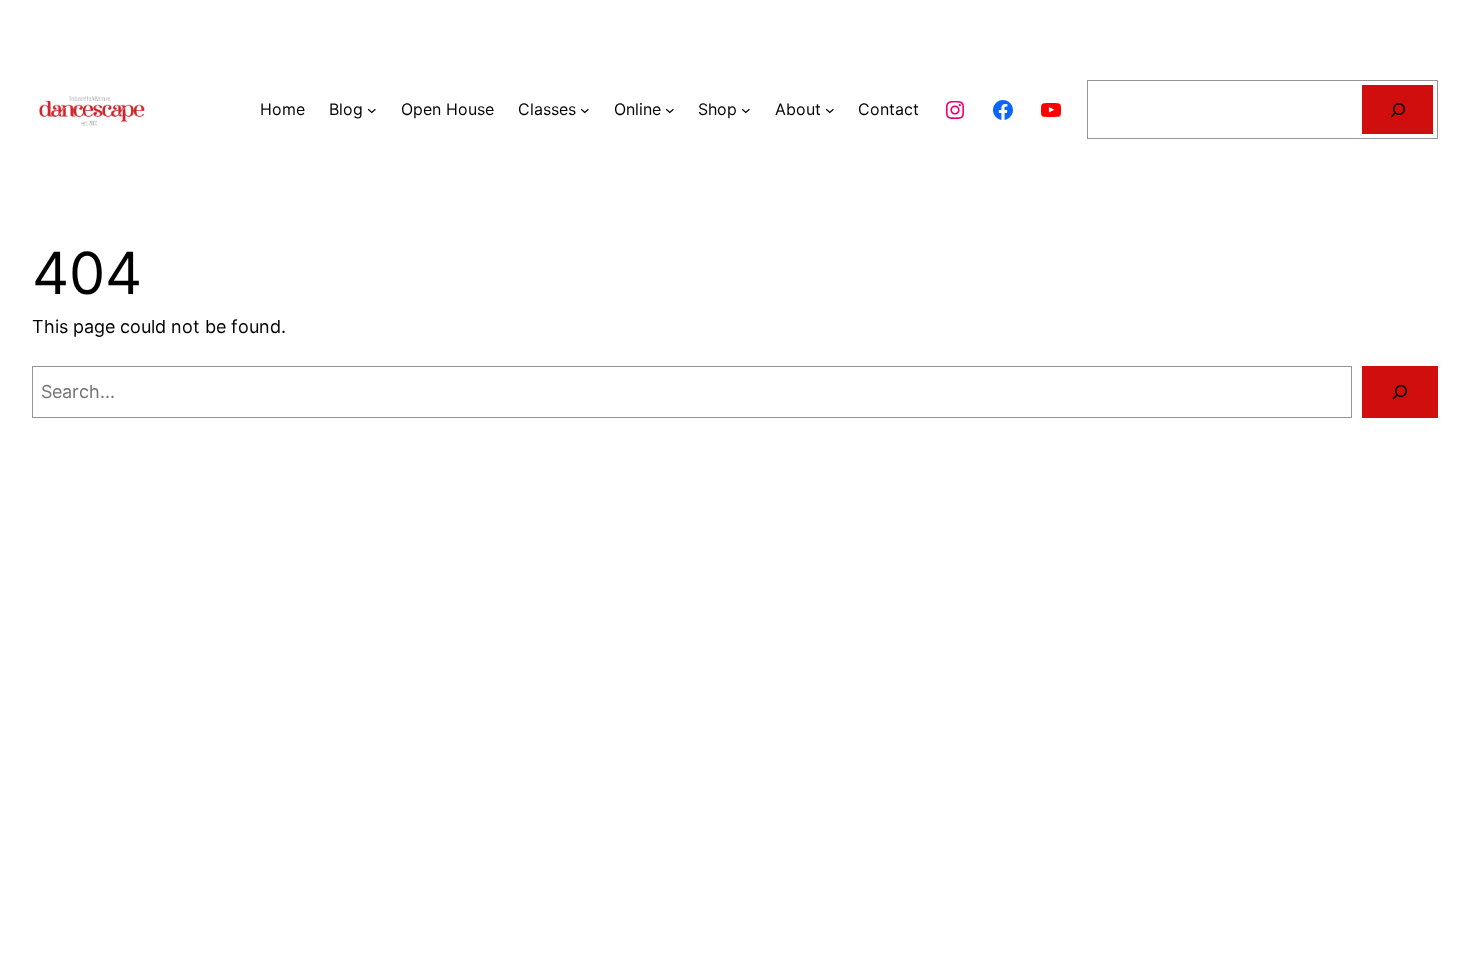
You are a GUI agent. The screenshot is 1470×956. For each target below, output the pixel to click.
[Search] (1397, 109)
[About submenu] (830, 110)
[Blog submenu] (372, 110)
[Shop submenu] (746, 110)
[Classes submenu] (585, 110)
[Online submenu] (670, 110)
